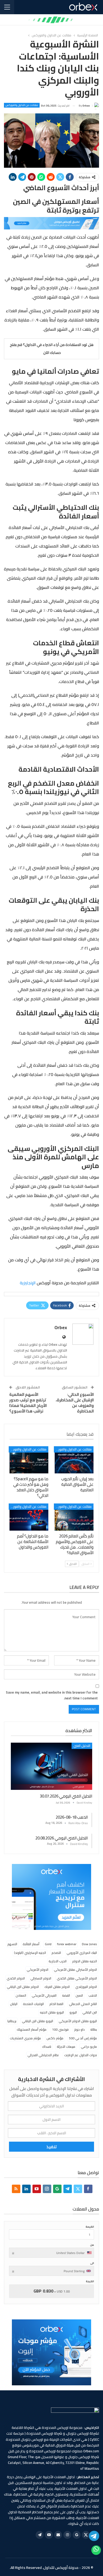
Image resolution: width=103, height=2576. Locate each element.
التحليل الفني (82, 1746)
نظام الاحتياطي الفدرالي (43, 2055)
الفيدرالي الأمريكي (44, 1995)
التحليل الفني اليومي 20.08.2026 (62, 1838)
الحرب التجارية (58, 1961)
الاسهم (12, 1944)
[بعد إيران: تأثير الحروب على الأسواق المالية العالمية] (74, 1460)
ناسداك (47, 2047)
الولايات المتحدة (33, 2004)
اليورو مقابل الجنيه (52, 2012)
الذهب (93, 1995)
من (92, 2245)
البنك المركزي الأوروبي (82, 1953)
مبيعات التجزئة (66, 2047)
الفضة (66, 1995)
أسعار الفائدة (31, 1944)
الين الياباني (90, 2012)
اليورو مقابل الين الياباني (38, 2021)
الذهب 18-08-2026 (72, 1817)
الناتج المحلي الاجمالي (83, 2004)
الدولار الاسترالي (41, 1978)
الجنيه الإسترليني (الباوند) (30, 1953)
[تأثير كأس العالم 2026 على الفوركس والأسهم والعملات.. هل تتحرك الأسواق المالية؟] (74, 1517)
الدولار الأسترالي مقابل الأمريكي (75, 1970)
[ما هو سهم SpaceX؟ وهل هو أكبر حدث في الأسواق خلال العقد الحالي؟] (29, 1460)
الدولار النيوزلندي (86, 1987)
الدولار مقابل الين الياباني (23, 1987)
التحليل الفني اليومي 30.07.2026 (66, 1796)
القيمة (90, 2227)
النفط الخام (56, 2004)
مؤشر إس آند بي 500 (83, 2038)
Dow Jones (89, 1944)
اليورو (73, 2012)
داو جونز (79, 2029)
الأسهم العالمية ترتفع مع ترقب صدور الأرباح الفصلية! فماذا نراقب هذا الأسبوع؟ (28, 1403)
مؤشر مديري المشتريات (25, 2038)
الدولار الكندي (16, 1978)
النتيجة (90, 2281)
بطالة (94, 2029)
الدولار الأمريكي (38, 1970)
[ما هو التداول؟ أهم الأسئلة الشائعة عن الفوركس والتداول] (29, 1517)
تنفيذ (52, 2147)
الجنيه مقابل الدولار (85, 1961)
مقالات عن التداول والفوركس (22, 105)
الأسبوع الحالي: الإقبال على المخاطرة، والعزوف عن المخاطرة (75, 1403)
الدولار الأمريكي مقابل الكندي (77, 1978)
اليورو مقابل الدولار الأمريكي (78, 2021)
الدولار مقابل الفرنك (57, 1987)
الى (92, 2263)
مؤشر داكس (55, 2038)
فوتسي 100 (60, 2029)
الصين (79, 1995)
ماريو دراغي (89, 2047)
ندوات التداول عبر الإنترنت (81, 2055)
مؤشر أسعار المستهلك (32, 2029)
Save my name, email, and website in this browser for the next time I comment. (52, 1695)
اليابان (14, 2004)
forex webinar (67, 1944)
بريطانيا (12, 2021)
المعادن (21, 1995)
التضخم (56, 1953)
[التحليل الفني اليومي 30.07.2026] (51, 1766)
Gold (48, 1944)
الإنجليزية (28, 1283)
